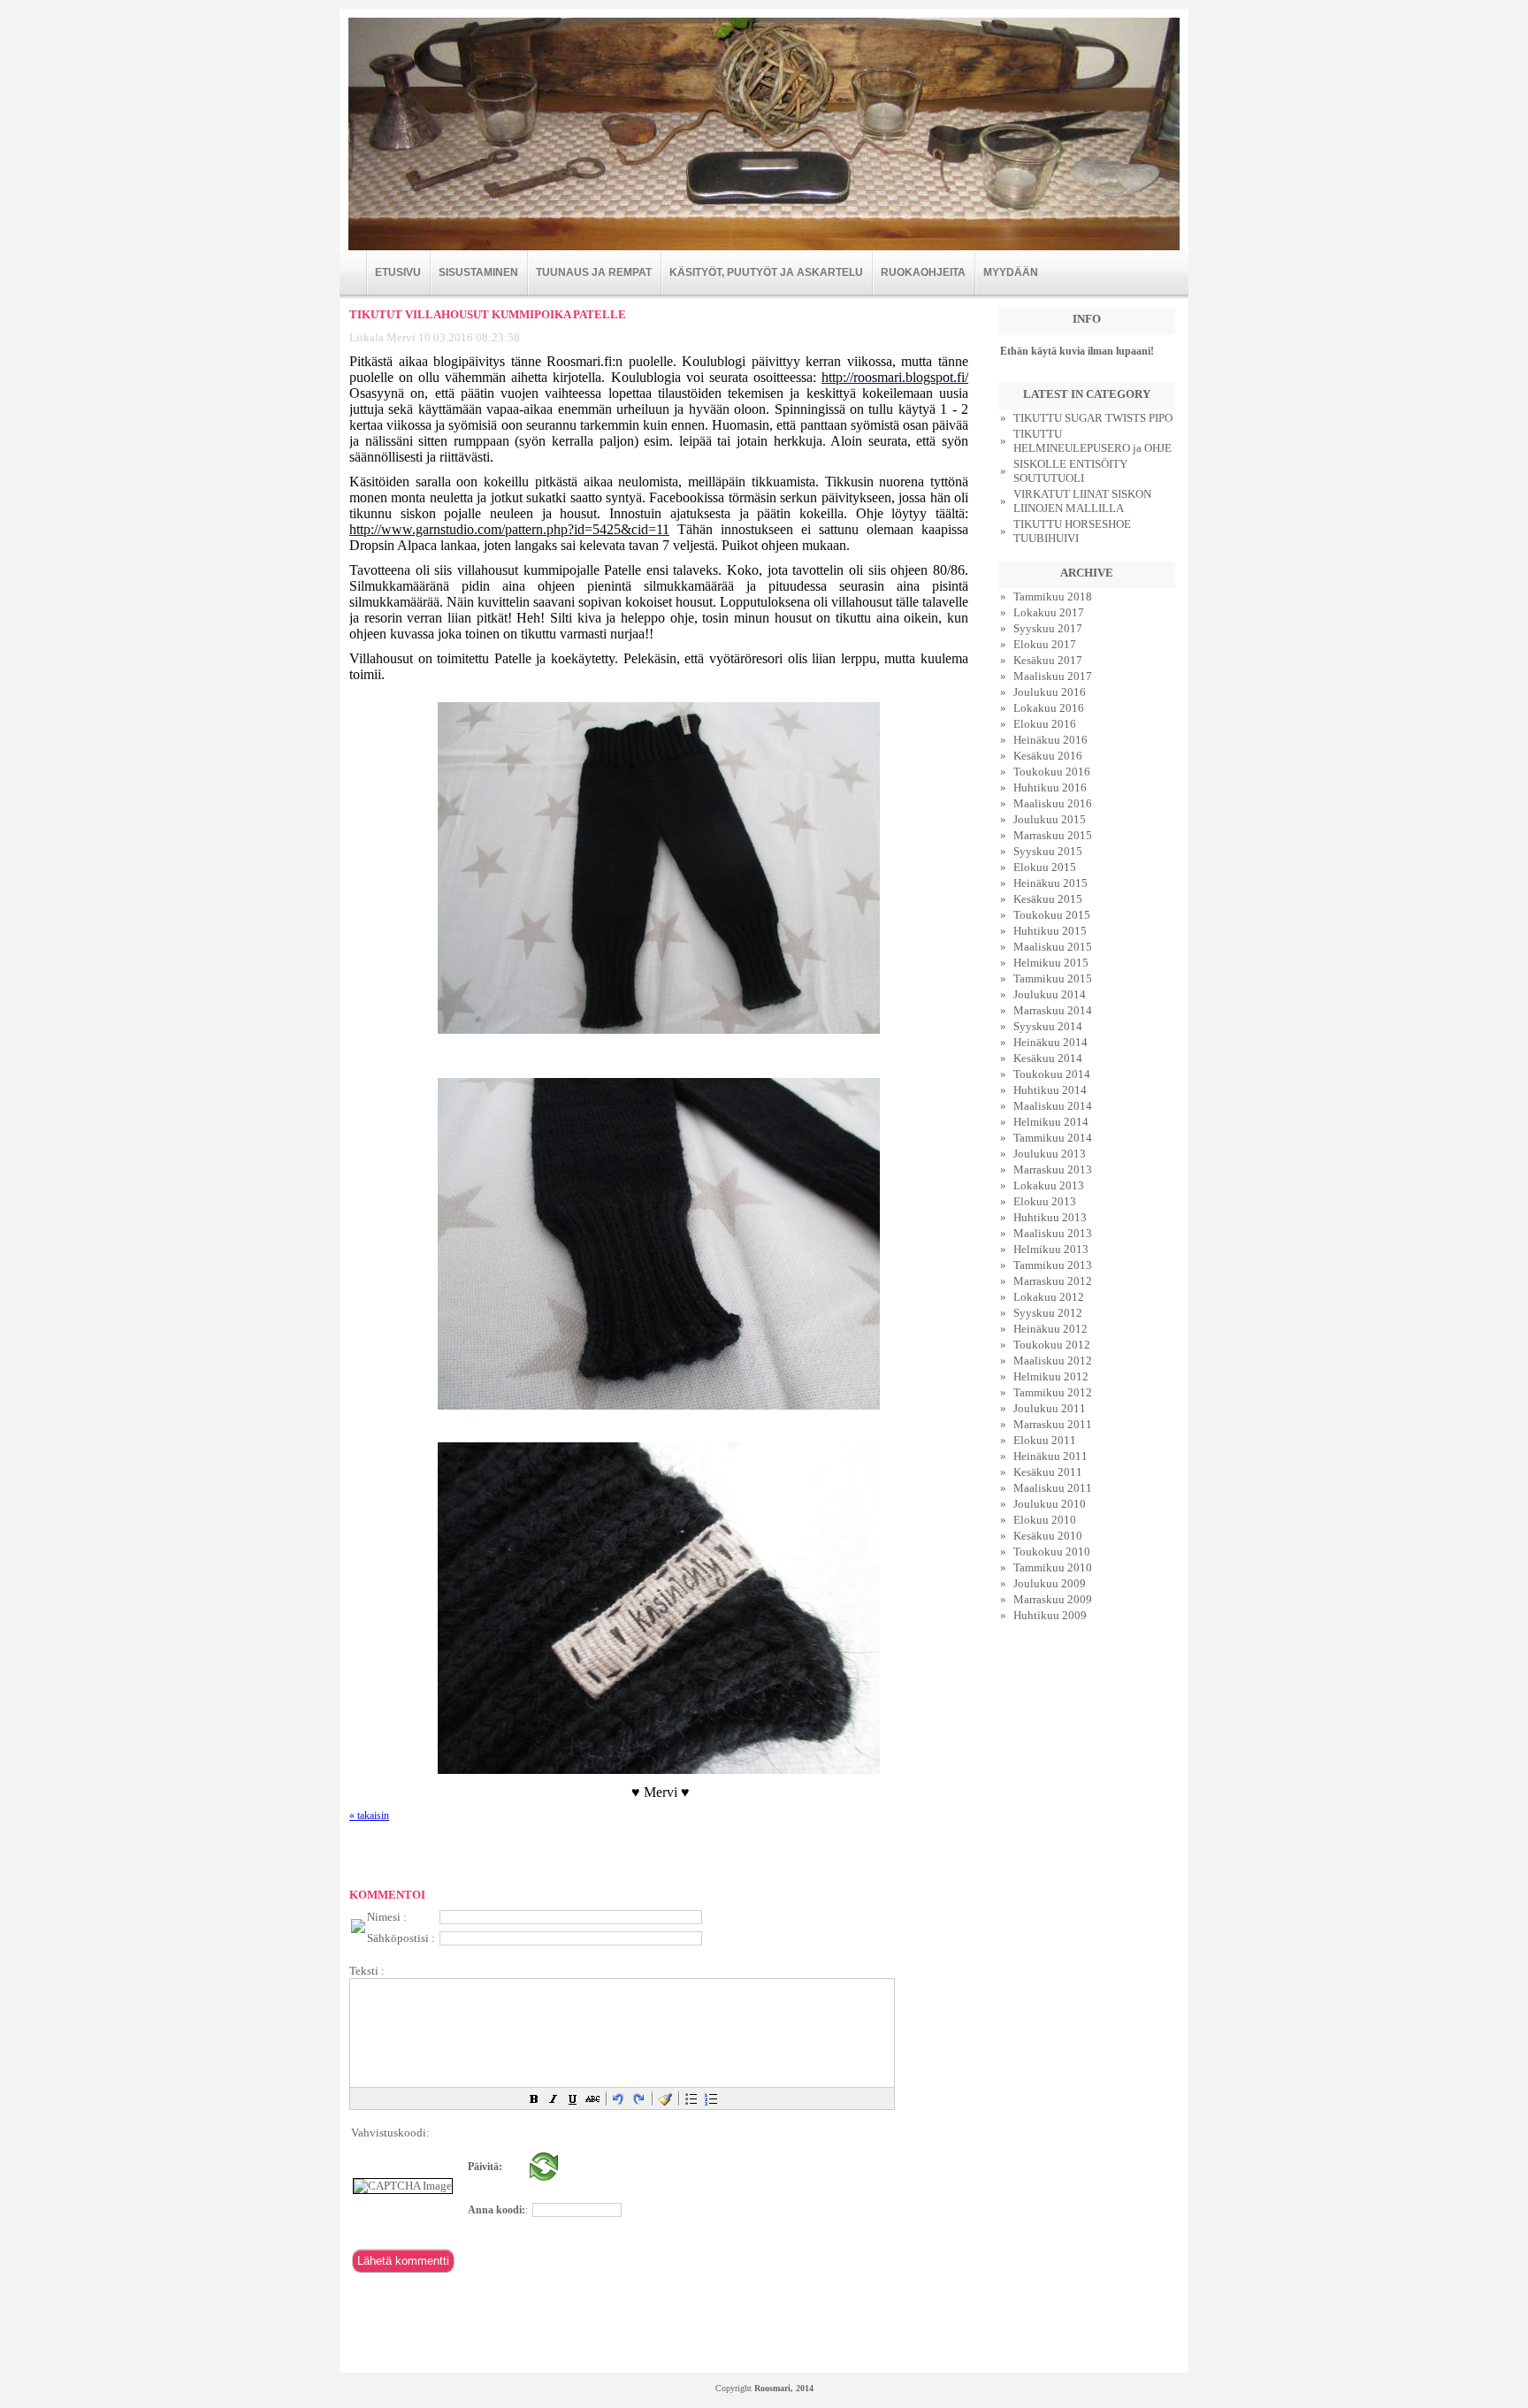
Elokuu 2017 (1045, 644)
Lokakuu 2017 (1049, 612)
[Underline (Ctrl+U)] (573, 2098)
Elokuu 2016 (1045, 724)
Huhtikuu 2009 (1050, 1615)
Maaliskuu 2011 (1053, 1488)
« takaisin (369, 1816)
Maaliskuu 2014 (1053, 1106)
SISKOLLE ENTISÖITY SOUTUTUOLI (1070, 471)
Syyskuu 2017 (1048, 628)
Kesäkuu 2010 (1048, 1536)
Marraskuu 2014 (1053, 1010)
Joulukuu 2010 (1050, 1504)
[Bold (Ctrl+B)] (534, 2098)
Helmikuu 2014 (1051, 1122)
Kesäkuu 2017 (1048, 660)
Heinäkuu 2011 (1050, 1456)
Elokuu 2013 (1045, 1201)
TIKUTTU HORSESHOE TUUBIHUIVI (1072, 531)
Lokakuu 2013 (1049, 1185)
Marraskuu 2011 (1053, 1424)
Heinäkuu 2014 (1050, 1042)
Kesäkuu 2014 (1048, 1058)
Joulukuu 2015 (1050, 819)
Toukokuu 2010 (1052, 1552)
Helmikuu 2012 (1051, 1376)
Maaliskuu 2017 (1053, 676)
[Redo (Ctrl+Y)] (638, 2098)
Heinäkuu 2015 (1050, 883)
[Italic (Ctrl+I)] (554, 2098)
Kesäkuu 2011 (1048, 1472)
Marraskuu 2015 (1053, 835)
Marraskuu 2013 (1053, 1170)
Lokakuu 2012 (1049, 1297)
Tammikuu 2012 (1053, 1392)
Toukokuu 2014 (1052, 1074)
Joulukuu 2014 (1050, 994)
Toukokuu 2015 (1052, 915)
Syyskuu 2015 (1048, 851)
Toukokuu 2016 (1052, 772)
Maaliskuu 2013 (1053, 1233)
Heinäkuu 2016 (1050, 740)
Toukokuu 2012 (1052, 1345)
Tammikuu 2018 (1053, 596)
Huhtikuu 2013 (1050, 1217)
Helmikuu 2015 (1051, 963)
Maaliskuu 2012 (1053, 1361)
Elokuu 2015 (1045, 867)
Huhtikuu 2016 (1050, 787)
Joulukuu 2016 (1050, 692)
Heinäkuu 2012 (1050, 1329)
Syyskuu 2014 (1048, 1026)
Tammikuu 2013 (1053, 1265)
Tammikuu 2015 (1053, 978)
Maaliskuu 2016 (1053, 803)
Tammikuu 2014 (1053, 1138)
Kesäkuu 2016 (1048, 756)
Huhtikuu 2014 (1050, 1090)
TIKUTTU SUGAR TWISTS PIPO (1093, 418)
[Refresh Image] (544, 2177)
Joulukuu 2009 (1050, 1583)
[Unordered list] (691, 2098)
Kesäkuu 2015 (1048, 899)
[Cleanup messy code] (665, 2098)
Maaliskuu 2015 (1053, 947)
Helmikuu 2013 (1051, 1249)
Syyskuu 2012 (1048, 1313)
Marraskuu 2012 (1053, 1281)
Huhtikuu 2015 (1050, 931)
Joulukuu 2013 (1050, 1154)
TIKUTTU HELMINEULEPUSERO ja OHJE (1093, 441)
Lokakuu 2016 (1049, 708)
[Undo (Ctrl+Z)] (619, 2098)
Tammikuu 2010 (1053, 1567)
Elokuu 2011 (1045, 1440)
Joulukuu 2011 (1050, 1408)
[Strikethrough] (592, 2098)
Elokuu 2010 (1045, 1520)
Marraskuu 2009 (1053, 1599)
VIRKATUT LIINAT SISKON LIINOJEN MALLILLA (1082, 501)
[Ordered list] (711, 2098)
